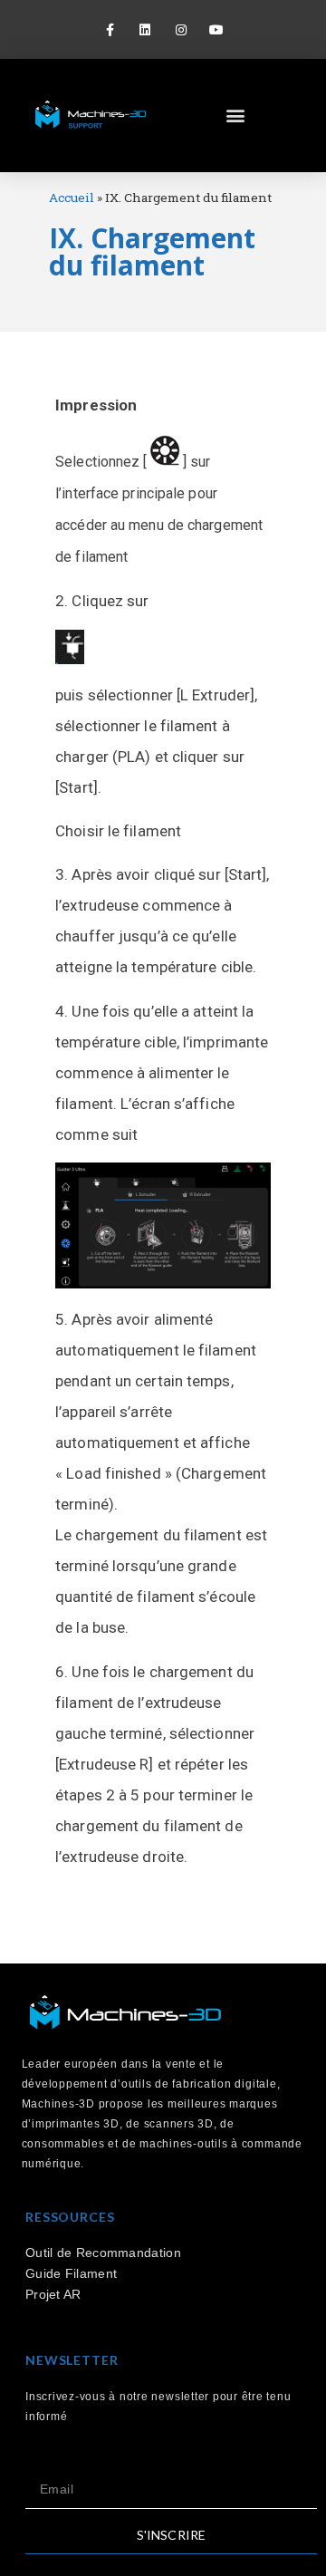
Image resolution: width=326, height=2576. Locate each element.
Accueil (72, 198)
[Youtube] (216, 29)
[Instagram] (181, 29)
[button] (236, 116)
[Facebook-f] (110, 29)
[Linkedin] (145, 29)
